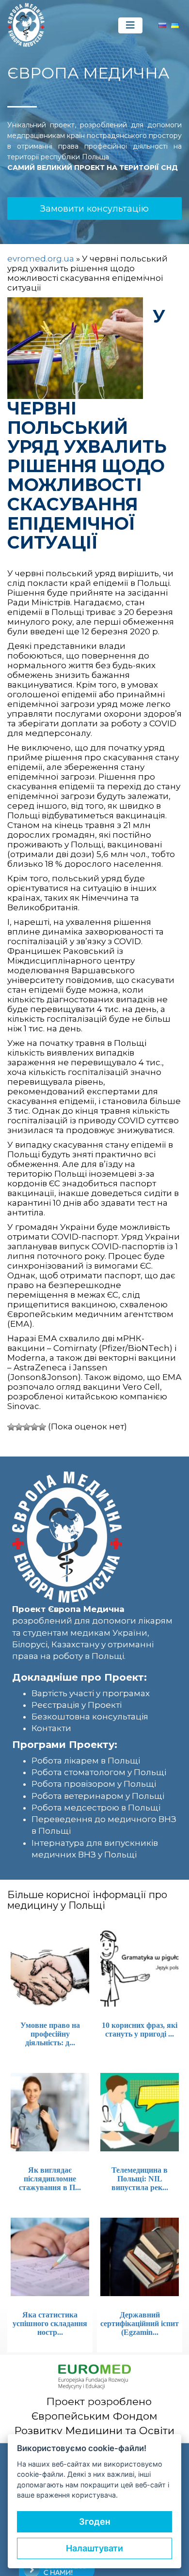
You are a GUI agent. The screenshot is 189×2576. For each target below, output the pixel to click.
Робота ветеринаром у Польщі (98, 1796)
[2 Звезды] (19, 1427)
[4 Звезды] (34, 1427)
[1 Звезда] (11, 1427)
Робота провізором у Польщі (94, 1784)
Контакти (51, 1728)
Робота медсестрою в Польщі (96, 1808)
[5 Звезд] (42, 1427)
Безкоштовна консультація (90, 1717)
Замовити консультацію (94, 209)
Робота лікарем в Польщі (86, 1761)
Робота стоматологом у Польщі (99, 1772)
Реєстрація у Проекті (77, 1705)
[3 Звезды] (27, 1427)
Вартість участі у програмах (91, 1693)
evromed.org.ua (41, 259)
